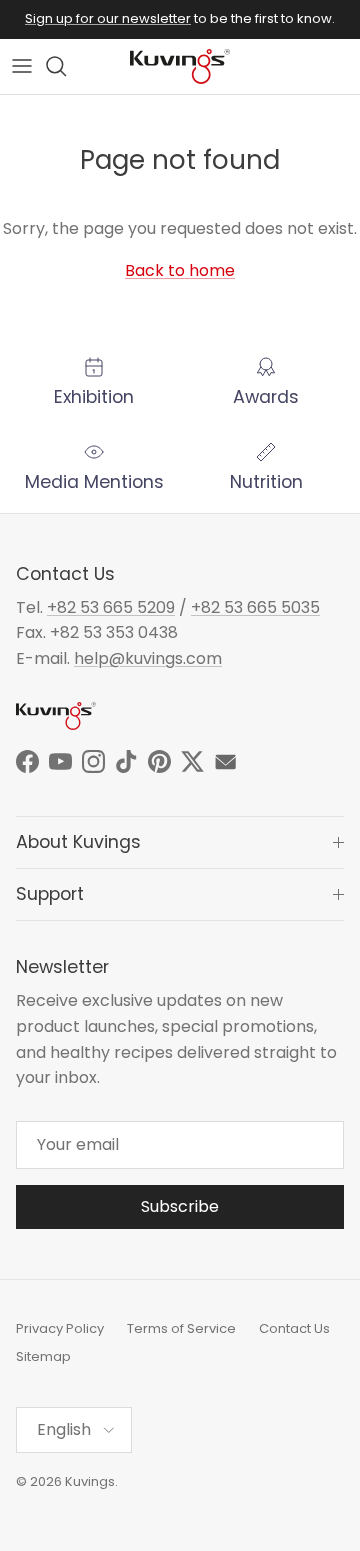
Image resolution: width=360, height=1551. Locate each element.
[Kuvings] (180, 66)
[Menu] (22, 66)
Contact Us (294, 1328)
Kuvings (90, 1481)
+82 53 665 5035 (255, 607)
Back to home (180, 270)
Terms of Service (181, 1328)
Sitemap (43, 1356)
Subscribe (180, 1206)
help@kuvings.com (148, 658)
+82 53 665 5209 (111, 607)
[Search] (66, 66)
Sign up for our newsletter (108, 18)
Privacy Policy (60, 1328)
